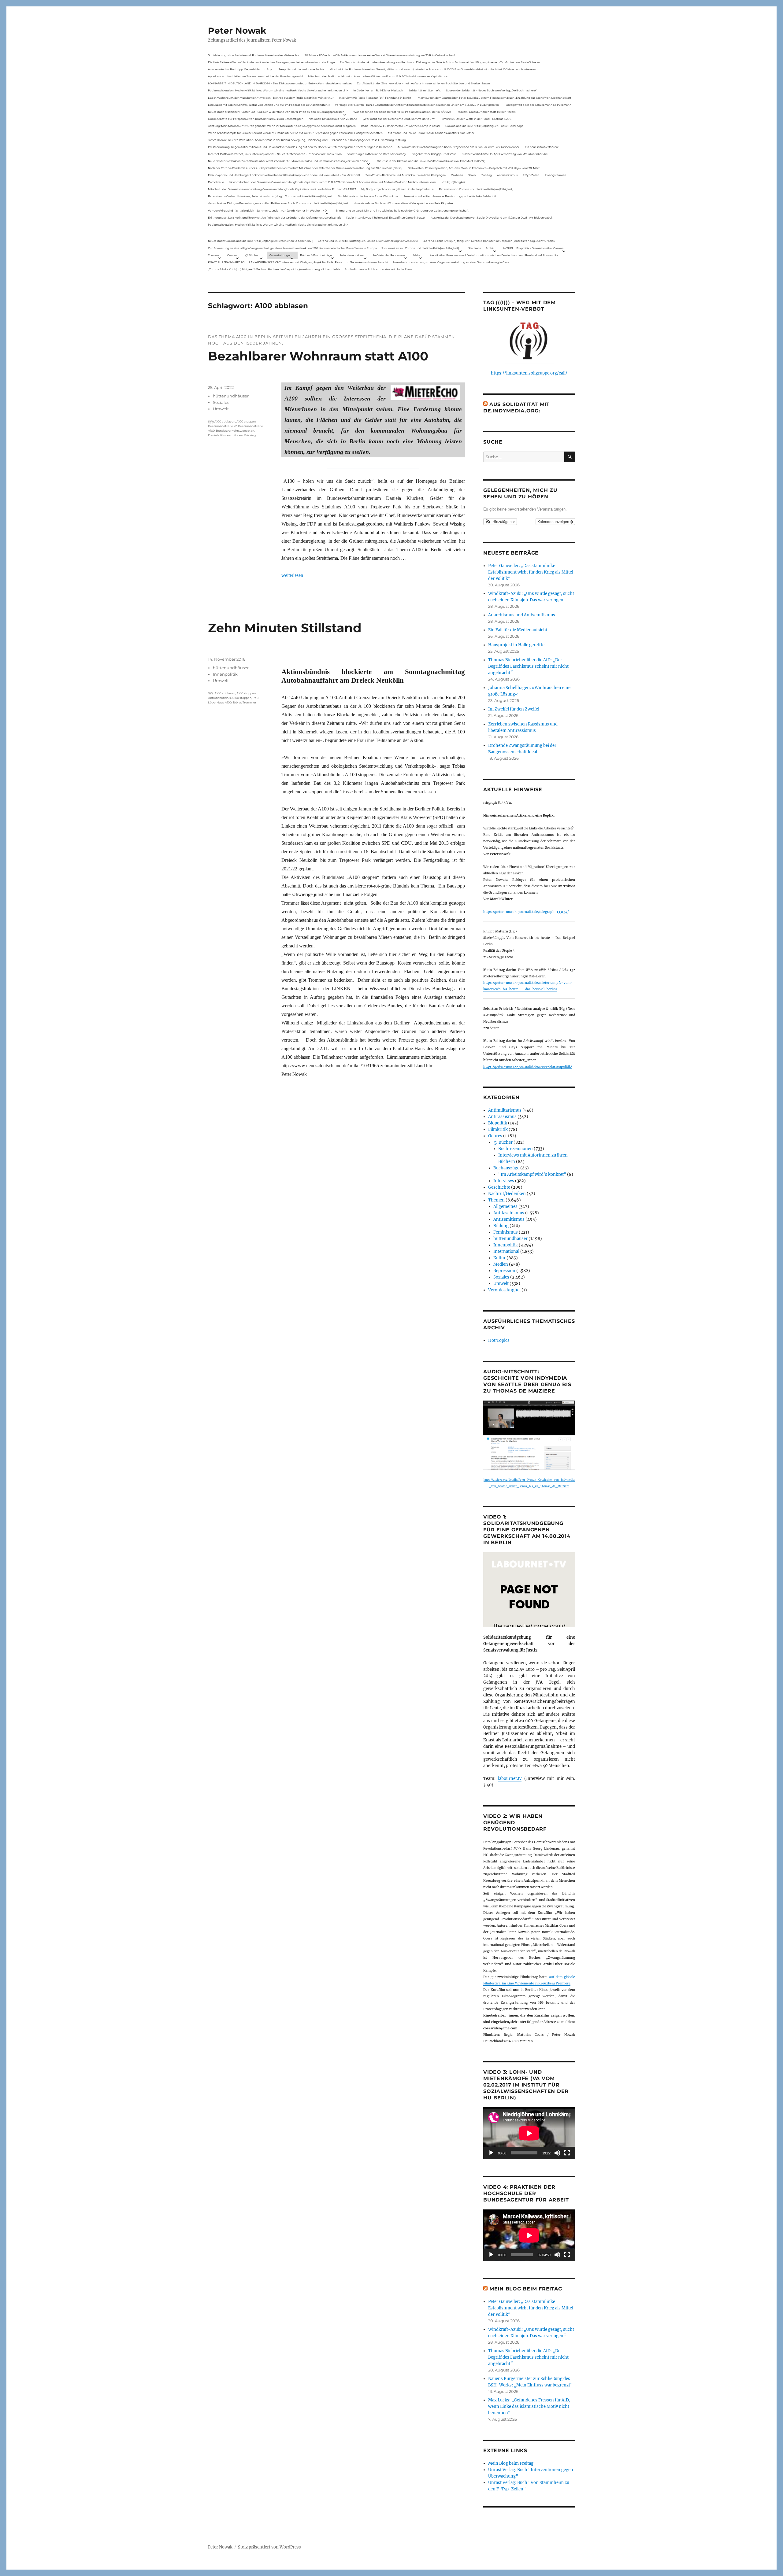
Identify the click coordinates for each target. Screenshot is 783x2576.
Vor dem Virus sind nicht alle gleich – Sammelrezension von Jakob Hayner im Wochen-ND (267, 210)
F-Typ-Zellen (531, 175)
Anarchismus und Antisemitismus (522, 615)
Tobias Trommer (245, 702)
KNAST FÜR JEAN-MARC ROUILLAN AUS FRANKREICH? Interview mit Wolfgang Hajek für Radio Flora (275, 262)
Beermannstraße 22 (222, 426)
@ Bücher (503, 1142)
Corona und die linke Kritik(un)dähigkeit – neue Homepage (484, 126)
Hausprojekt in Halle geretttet (517, 645)
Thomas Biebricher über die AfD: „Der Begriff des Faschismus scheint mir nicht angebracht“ (528, 666)
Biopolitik (498, 1123)
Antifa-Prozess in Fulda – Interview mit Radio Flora (378, 269)
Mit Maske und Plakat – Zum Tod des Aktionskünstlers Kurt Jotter (431, 133)
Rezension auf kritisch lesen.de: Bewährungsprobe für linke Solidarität (450, 196)
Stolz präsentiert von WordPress (269, 2547)
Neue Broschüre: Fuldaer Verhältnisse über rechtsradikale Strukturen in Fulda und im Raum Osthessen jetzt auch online (288, 161)
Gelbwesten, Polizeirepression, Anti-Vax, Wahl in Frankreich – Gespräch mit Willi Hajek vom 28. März (474, 168)
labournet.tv (510, 1779)
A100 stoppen (246, 421)
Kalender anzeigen (554, 521)
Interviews (504, 1181)
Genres (232, 255)
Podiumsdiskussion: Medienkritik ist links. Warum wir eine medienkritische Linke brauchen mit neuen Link (278, 90)
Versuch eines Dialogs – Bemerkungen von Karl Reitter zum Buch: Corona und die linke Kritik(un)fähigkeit (278, 203)
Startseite (475, 248)
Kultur (499, 1258)
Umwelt (221, 409)
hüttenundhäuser (231, 396)
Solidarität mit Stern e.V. (425, 90)
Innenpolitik (225, 674)
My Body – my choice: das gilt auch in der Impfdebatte (397, 189)
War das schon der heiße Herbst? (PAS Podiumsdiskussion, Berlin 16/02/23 (402, 112)
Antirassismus (502, 1117)
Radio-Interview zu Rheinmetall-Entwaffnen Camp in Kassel (400, 126)
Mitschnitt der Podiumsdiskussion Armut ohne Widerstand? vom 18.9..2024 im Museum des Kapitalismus (378, 76)
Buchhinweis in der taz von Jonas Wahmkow (368, 196)
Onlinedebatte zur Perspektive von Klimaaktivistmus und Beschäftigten (256, 119)
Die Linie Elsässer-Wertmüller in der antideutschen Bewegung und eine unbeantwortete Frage (271, 62)
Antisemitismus (507, 175)
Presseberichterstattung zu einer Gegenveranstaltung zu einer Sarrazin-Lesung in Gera (451, 262)
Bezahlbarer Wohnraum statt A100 (318, 356)
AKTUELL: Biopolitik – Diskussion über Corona (533, 248)
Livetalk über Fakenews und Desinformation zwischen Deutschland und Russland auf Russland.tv (493, 255)
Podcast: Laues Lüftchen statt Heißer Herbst (486, 112)
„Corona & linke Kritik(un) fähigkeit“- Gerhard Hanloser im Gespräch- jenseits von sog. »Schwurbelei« (489, 241)
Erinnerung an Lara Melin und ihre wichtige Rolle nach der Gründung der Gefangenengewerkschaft (402, 210)
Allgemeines (505, 1207)
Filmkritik (498, 1129)
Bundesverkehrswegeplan (235, 431)
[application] (529, 2133)
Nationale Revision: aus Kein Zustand (333, 119)
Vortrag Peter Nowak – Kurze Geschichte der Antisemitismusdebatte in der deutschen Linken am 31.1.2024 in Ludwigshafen (417, 105)
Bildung (501, 1226)
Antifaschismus (509, 1213)
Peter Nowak (237, 31)
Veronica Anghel (504, 1290)
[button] (500, 522)
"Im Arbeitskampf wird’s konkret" (532, 1174)
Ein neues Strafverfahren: (542, 147)
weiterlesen (292, 575)
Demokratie (216, 182)
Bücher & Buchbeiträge (316, 255)
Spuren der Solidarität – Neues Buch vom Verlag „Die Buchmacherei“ (492, 90)
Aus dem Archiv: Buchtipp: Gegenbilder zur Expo (241, 69)
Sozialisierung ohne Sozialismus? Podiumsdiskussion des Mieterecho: (254, 55)
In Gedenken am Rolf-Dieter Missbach (378, 90)
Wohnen (457, 175)
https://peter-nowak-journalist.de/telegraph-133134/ (526, 912)
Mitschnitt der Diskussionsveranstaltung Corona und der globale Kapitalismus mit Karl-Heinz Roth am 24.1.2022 (282, 189)
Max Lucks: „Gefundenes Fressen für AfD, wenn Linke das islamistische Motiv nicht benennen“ (529, 2406)
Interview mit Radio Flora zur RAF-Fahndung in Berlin (375, 98)
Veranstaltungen (280, 255)
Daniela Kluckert (220, 435)
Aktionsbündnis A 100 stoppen (230, 698)
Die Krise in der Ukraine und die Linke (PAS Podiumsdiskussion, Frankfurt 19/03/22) (431, 161)
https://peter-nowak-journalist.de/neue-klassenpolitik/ (528, 1067)
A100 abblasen (225, 421)
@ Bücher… (253, 255)
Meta (417, 255)
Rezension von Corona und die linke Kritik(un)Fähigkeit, (476, 189)
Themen (213, 255)
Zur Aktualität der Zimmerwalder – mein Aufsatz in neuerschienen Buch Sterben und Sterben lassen (423, 83)
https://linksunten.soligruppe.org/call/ (529, 373)
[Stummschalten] (557, 2153)
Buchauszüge (506, 1168)
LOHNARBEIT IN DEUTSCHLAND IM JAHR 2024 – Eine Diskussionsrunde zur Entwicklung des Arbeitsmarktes (280, 83)
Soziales (221, 402)
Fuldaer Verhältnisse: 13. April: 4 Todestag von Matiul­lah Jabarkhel (505, 154)
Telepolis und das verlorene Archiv (301, 69)
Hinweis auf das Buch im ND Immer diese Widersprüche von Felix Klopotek (403, 203)
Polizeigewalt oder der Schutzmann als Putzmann (538, 105)
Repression (504, 1271)
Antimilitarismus (505, 1110)
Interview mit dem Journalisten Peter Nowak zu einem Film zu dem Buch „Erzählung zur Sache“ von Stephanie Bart (494, 98)
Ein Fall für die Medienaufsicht (518, 630)
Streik (472, 175)
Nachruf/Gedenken (507, 1194)
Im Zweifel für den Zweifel (514, 709)
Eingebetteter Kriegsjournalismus (434, 154)
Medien (501, 1264)
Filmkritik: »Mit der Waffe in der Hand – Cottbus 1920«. (476, 119)
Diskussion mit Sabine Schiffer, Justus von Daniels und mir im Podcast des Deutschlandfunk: (269, 105)
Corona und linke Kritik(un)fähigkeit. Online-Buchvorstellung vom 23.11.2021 (368, 241)
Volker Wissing (245, 435)
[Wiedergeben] (491, 2153)
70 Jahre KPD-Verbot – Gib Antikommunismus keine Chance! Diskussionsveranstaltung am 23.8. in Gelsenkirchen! (380, 55)
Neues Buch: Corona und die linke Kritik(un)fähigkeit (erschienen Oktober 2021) (261, 241)
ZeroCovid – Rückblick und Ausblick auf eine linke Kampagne (406, 175)
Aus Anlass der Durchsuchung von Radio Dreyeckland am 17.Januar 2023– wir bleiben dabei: (458, 147)
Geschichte (499, 1187)
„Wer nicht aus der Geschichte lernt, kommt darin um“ (399, 119)
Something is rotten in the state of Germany (376, 154)
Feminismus (506, 1232)
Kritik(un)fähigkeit (454, 182)
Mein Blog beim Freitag (526, 2289)
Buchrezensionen (516, 1149)
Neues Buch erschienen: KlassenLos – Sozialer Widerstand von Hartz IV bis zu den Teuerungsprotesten (276, 112)
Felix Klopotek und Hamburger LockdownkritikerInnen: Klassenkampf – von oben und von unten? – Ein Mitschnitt (284, 175)
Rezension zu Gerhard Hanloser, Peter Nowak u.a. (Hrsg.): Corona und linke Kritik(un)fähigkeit (270, 196)
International (506, 1251)
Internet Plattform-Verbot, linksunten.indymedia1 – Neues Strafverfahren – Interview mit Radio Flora (275, 154)
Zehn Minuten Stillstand (285, 628)
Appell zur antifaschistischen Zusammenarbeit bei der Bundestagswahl (255, 76)
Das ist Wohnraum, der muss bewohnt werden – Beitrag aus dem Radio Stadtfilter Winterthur (271, 98)
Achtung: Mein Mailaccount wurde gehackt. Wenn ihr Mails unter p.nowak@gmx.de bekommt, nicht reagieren (282, 126)
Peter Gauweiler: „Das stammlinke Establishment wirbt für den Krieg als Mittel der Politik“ (531, 572)
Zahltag (487, 175)
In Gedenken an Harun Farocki (367, 262)
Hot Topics (499, 1340)
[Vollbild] (567, 2153)
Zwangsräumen (555, 175)
